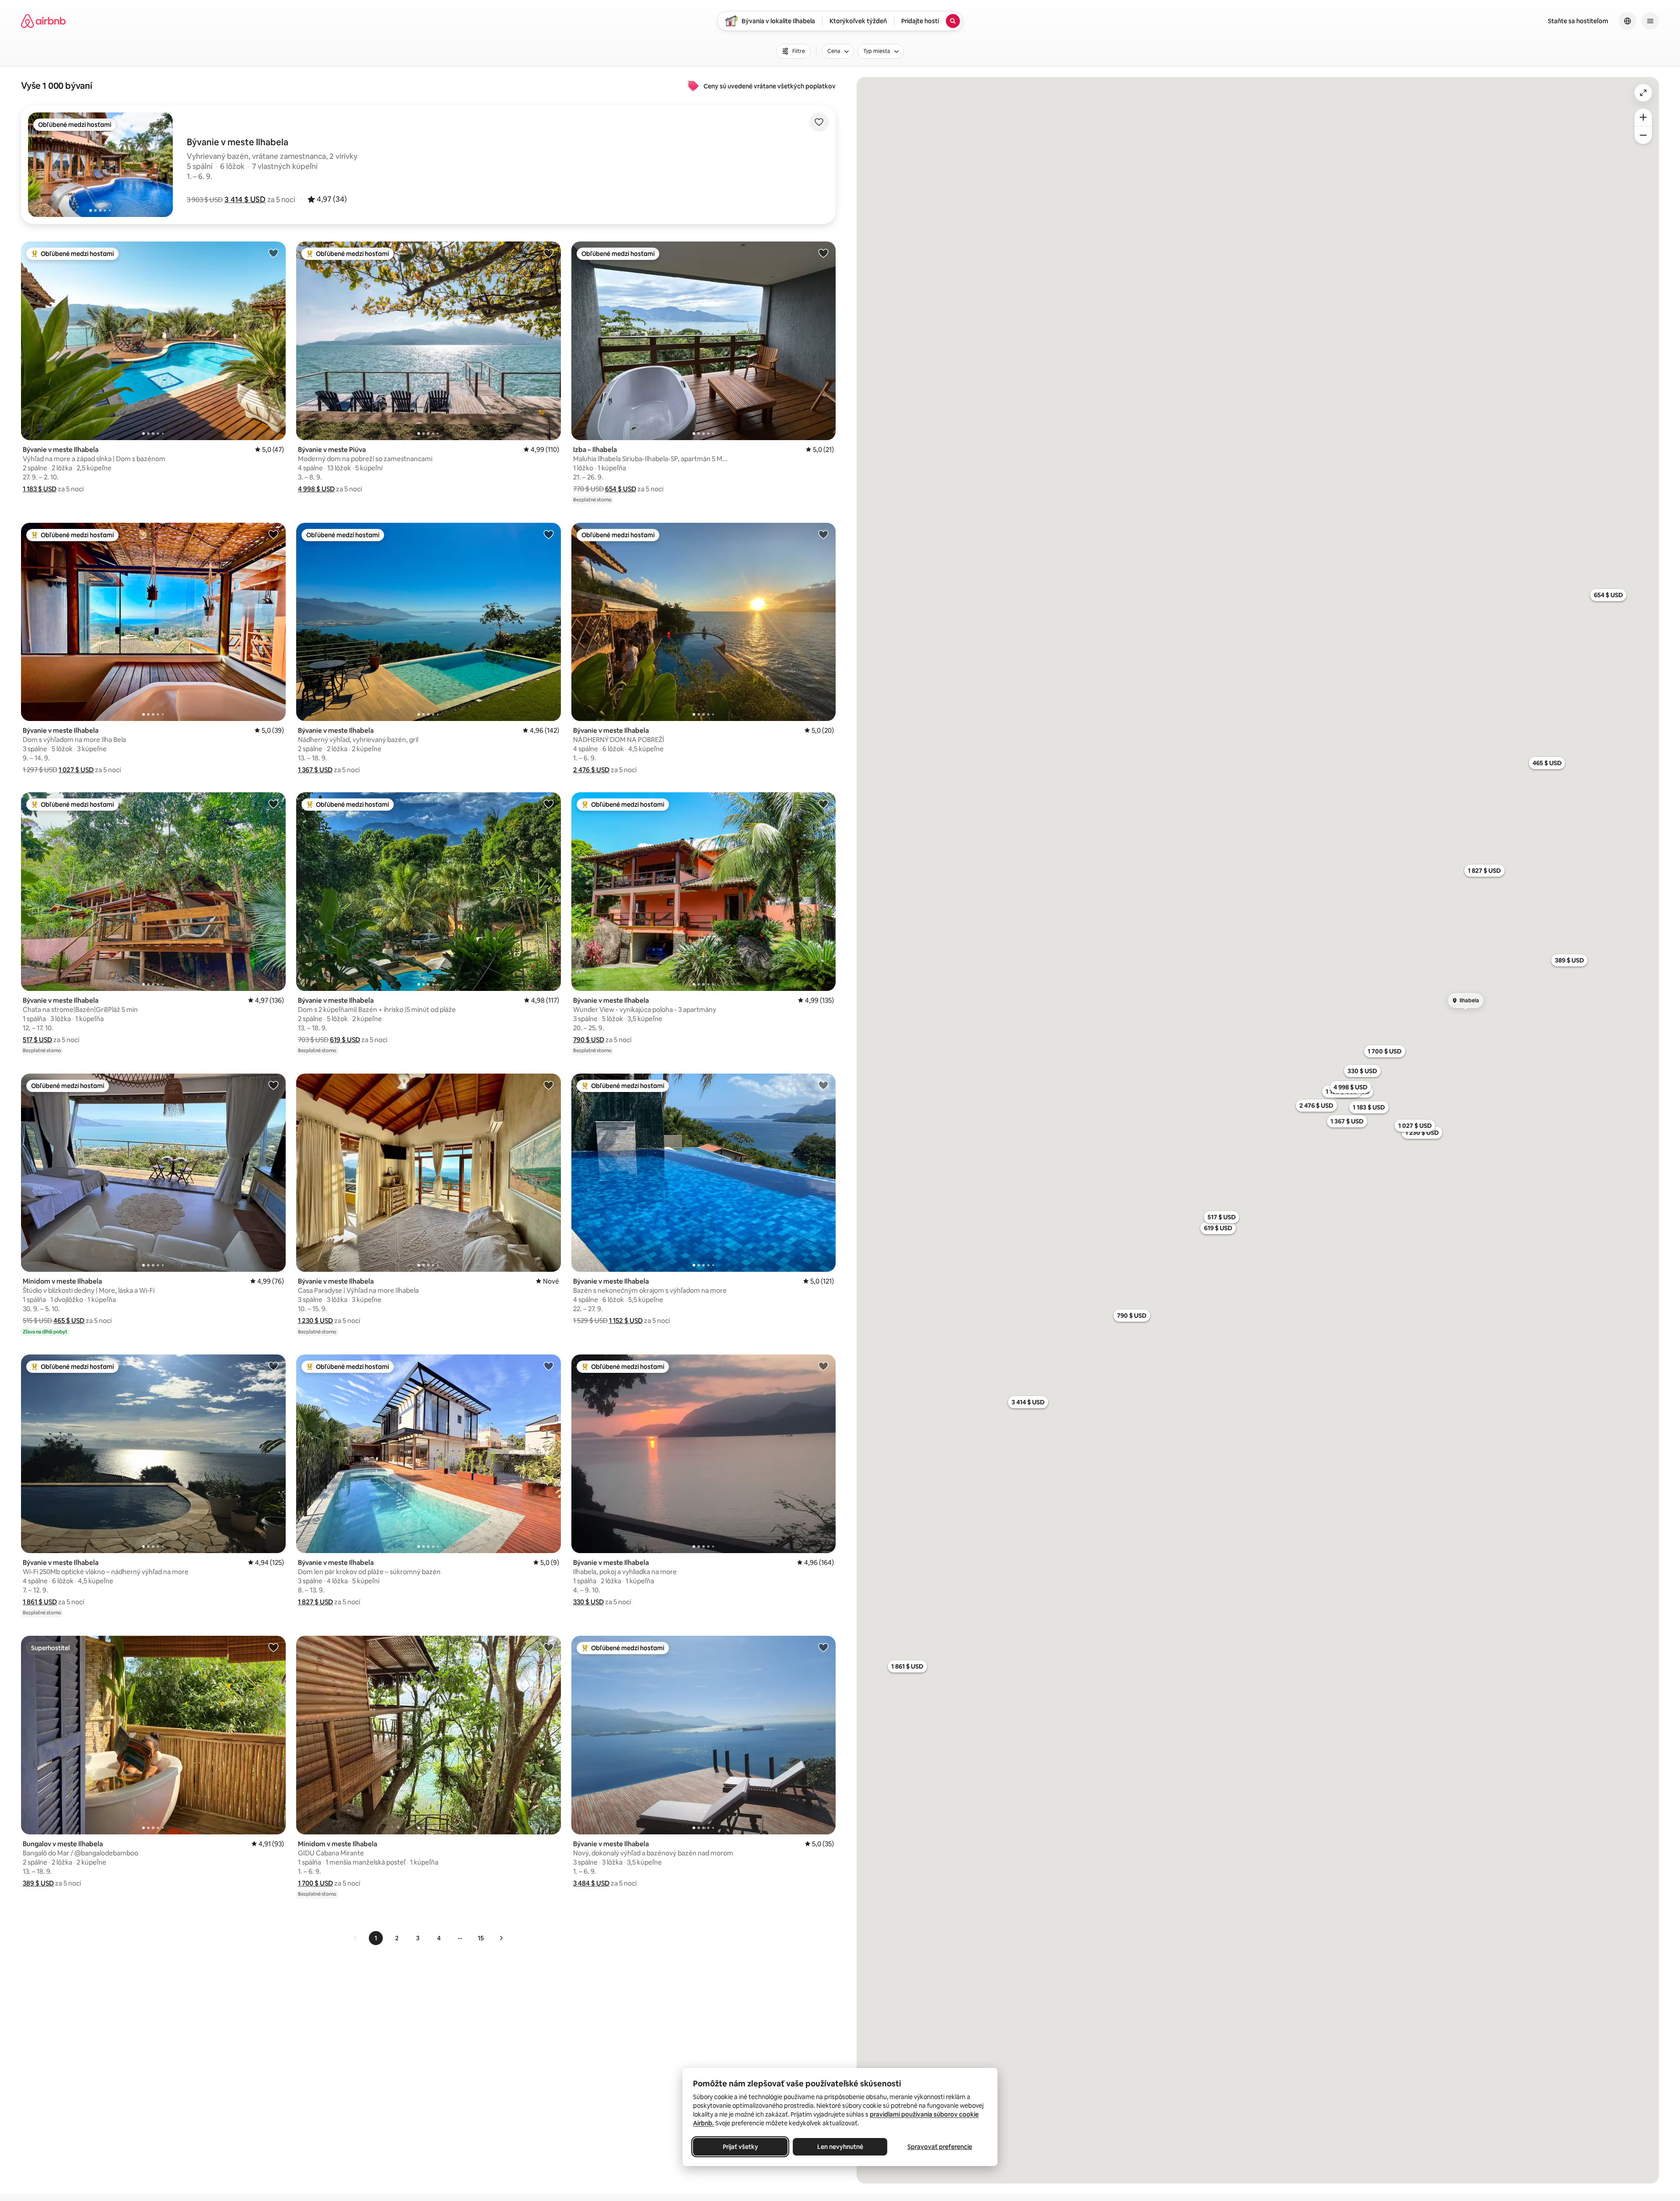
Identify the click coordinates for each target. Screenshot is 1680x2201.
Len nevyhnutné (840, 2147)
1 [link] (376, 1938)
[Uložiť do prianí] (819, 122)
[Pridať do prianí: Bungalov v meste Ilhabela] (273, 1647)
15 (481, 1938)
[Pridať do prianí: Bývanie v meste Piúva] (549, 253)
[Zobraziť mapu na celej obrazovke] (1643, 93)
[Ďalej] (501, 1938)
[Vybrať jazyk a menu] (1627, 21)
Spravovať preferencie (940, 2147)
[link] (356, 1938)
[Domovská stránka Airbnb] (43, 21)
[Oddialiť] (1643, 135)
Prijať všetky (740, 2147)
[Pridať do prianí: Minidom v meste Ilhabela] (273, 1085)
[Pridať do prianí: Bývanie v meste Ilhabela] (273, 253)
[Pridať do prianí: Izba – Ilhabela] (823, 253)
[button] (245, 199)
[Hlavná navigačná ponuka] (1650, 21)
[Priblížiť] (1643, 117)
